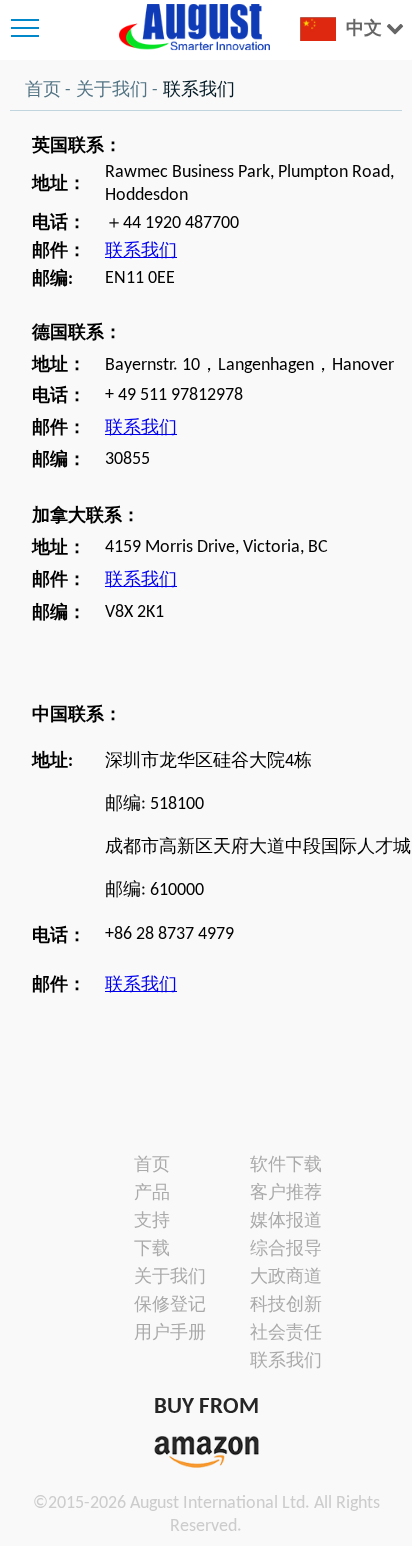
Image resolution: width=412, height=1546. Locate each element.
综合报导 (273, 1249)
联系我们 (141, 251)
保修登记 (157, 1305)
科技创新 (273, 1305)
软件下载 (273, 1165)
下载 (152, 1249)
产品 (152, 1193)
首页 (43, 90)
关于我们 (112, 90)
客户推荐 (273, 1193)
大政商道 (273, 1277)
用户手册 (157, 1333)
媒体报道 (273, 1221)
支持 (152, 1221)
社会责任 (273, 1333)
